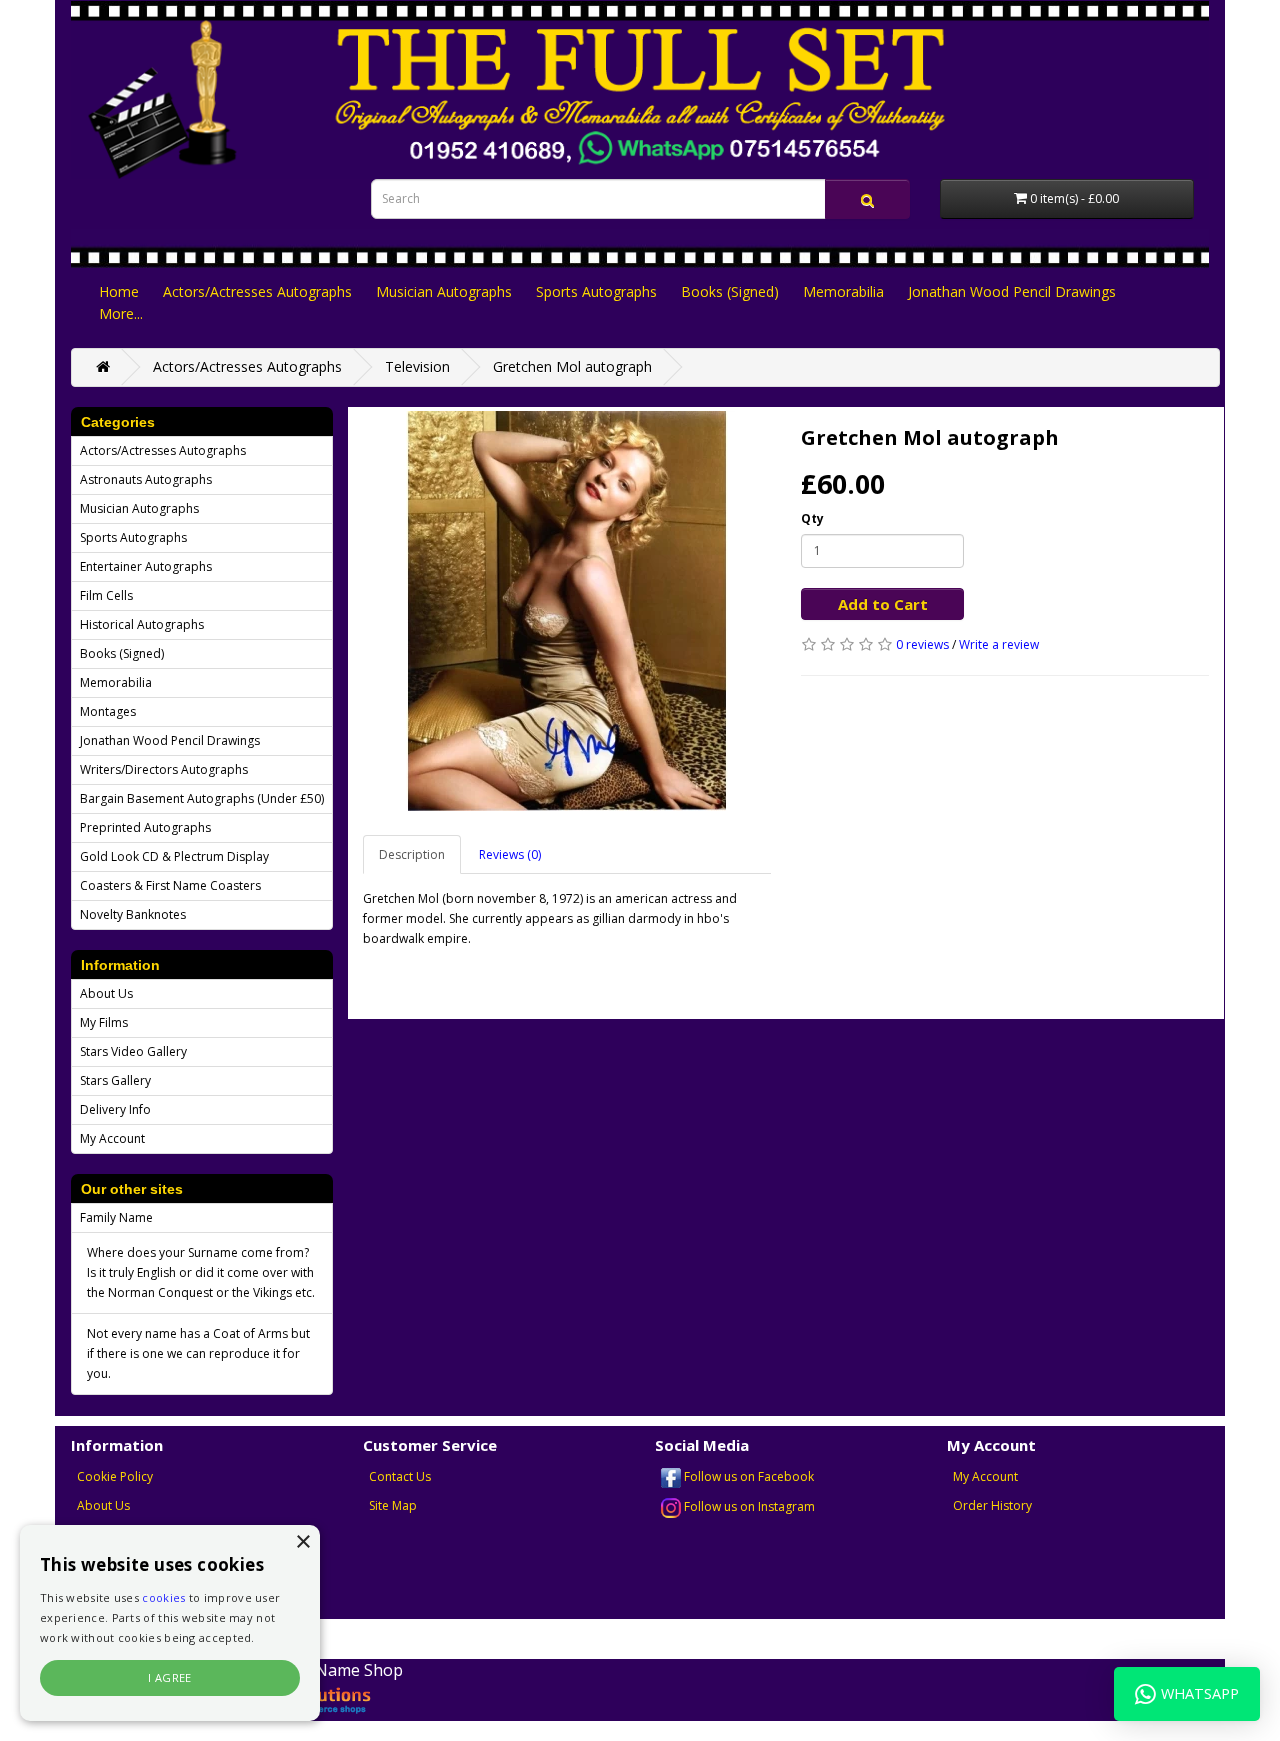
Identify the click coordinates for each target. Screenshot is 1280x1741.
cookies (163, 1597)
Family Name (116, 1217)
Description (412, 854)
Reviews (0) (510, 854)
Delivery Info (115, 1109)
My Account (112, 1138)
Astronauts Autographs (146, 479)
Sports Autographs (596, 291)
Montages (108, 711)
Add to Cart (883, 604)
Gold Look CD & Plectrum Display (174, 856)
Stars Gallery (115, 1080)
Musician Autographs (444, 291)
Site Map (393, 1505)
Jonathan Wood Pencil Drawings (1012, 291)
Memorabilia (843, 291)
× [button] (302, 1542)
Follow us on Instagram (748, 1506)
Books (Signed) (730, 291)
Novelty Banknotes (133, 914)
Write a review (999, 644)
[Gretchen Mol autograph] (567, 611)
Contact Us (400, 1476)
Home (119, 291)
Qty (812, 518)
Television (417, 366)
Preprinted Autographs (145, 827)
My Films (104, 1022)
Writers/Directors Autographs (164, 769)
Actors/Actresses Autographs (257, 291)
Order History (992, 1505)
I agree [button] (170, 1677)
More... (121, 313)
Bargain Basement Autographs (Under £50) (202, 798)
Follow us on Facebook (747, 1476)
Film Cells (106, 595)
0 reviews (922, 644)
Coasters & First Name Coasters (170, 885)
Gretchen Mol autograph (572, 366)
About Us (106, 993)
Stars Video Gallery (133, 1051)
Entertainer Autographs (146, 566)
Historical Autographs (142, 624)
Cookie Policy (115, 1476)
